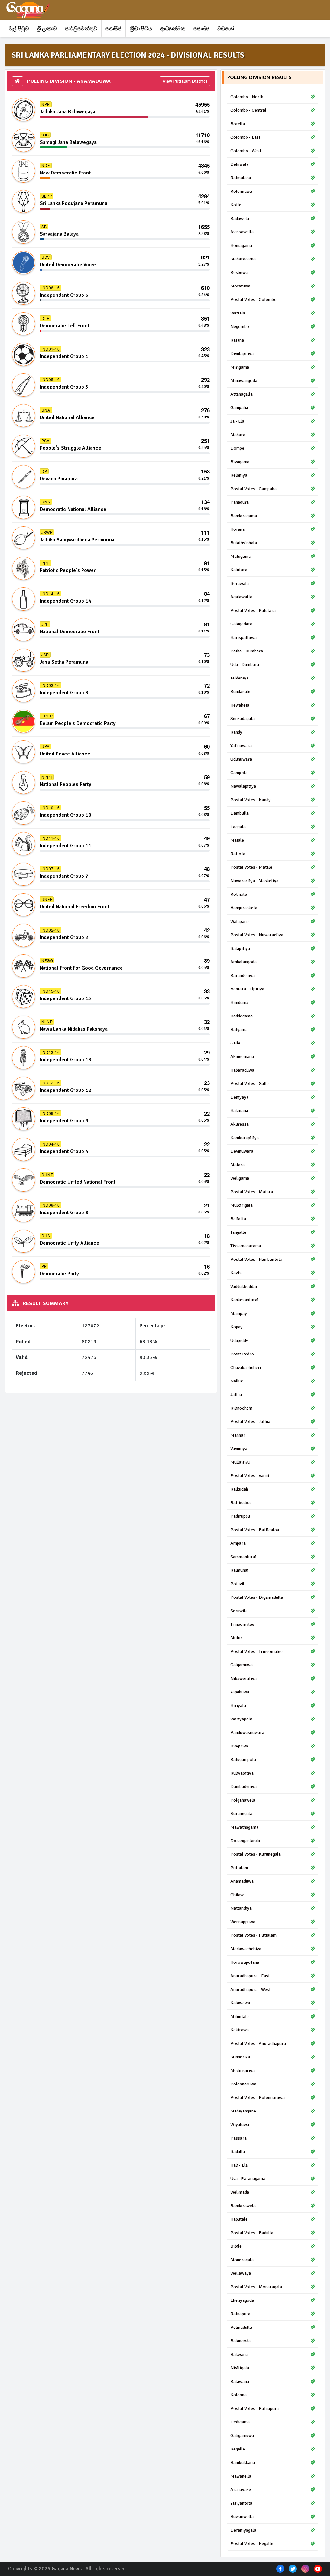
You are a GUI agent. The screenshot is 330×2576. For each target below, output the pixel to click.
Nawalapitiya (243, 786)
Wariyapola (241, 1719)
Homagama (241, 245)
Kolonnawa (241, 191)
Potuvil (237, 1584)
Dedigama (240, 2422)
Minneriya (240, 2057)
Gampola (239, 773)
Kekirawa (240, 2030)
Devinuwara (242, 1151)
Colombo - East (245, 137)
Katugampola (243, 1760)
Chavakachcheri (246, 1368)
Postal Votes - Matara (252, 1192)
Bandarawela (243, 2206)
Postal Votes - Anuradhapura (258, 2043)
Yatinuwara (241, 746)
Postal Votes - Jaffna (250, 1422)
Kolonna (238, 2395)
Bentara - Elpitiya (247, 989)
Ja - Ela (237, 421)
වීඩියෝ (226, 29)
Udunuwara (241, 759)
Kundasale (240, 692)
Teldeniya (239, 678)
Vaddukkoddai (244, 1286)
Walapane (240, 921)
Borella (238, 124)
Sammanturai (243, 1557)
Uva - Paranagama (248, 2179)
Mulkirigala (242, 1205)
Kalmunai (239, 1570)
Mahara (238, 435)
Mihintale (240, 2016)
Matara (238, 1165)
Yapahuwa (240, 1692)
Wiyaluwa (240, 2125)
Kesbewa (239, 272)
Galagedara (241, 624)
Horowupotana (245, 1962)
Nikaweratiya (243, 1678)
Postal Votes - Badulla (252, 2233)
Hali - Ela (239, 2165)
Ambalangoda (243, 962)
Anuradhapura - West (251, 1989)
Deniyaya (239, 1097)
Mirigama (240, 367)
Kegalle (238, 2449)
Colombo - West (246, 151)
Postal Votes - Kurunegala (256, 1854)
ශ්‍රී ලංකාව (47, 29)
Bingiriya (239, 1746)
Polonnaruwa (243, 2084)
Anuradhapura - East (250, 1976)
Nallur (237, 1381)
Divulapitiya (242, 354)
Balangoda (241, 2341)
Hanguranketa (244, 908)
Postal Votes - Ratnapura (255, 2408)
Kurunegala (241, 1814)
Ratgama (239, 1030)
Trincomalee (242, 1624)
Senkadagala (243, 719)
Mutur (236, 1638)
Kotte (236, 205)
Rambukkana (243, 2463)
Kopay (237, 1327)
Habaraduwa (242, 1070)
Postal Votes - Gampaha (253, 489)
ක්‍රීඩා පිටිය (141, 29)
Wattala (238, 313)
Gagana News (67, 2569)
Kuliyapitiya (242, 1773)
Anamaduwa (242, 1881)
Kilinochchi (241, 1408)
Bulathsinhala (244, 543)
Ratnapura (240, 2314)
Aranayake (241, 2490)
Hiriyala (238, 1705)
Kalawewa (240, 2003)
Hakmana (239, 1111)
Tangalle (238, 1232)
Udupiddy (239, 1340)
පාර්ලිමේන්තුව (81, 29)
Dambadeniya (243, 1787)
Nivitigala (240, 2368)
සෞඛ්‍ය (201, 29)
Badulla (238, 2152)
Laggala (238, 827)
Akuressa (240, 1124)
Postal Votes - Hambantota (256, 1259)
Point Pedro (242, 1354)
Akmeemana (242, 1057)
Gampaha (239, 408)
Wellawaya (241, 2273)
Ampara (238, 1543)
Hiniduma (239, 1002)
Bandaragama (244, 516)
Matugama (241, 556)
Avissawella (242, 232)
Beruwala (240, 583)
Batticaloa (241, 1503)
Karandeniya (243, 975)
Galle (235, 1043)
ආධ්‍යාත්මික (173, 29)
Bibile (236, 2246)
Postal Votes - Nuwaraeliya (257, 935)
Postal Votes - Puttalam (253, 1935)
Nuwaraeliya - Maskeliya (254, 881)
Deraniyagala (243, 2530)
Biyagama (240, 462)
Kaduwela (240, 218)
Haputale (239, 2219)
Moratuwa (240, 286)
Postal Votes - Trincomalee (257, 1651)
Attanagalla (242, 394)
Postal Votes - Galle (250, 1084)
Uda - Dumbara (245, 665)
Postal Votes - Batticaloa (255, 1530)
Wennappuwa (243, 1922)
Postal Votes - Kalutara (253, 610)
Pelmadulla (241, 2327)
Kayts (236, 1273)
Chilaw (237, 1895)
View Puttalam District (185, 81)
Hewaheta (240, 705)
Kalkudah (239, 1489)
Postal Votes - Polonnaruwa (257, 2098)
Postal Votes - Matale (251, 867)
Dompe (237, 448)
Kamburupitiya (245, 1138)
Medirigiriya (243, 2070)
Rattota (238, 854)
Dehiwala (239, 164)
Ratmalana (241, 178)
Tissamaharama (246, 1246)
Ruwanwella (242, 2517)
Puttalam (239, 1868)
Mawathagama (244, 1827)
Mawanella (241, 2476)
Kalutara (239, 570)
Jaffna (236, 1395)
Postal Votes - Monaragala (256, 2287)
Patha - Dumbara (247, 651)
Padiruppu (240, 1516)
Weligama (240, 1178)
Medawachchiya (246, 1949)
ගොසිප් (113, 29)
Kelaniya (239, 475)
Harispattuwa (243, 637)
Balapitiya (240, 948)
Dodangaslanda (245, 1841)
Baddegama (242, 1016)
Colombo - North (247, 97)
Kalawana (240, 2381)
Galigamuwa (242, 2435)
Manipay (239, 1313)
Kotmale (239, 894)
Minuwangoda (244, 381)
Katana (237, 340)
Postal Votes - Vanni (250, 1476)
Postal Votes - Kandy (251, 800)
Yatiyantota (241, 2503)
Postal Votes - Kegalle (252, 2544)
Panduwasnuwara (247, 1733)
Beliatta (238, 1219)
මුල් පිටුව (19, 29)
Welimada (240, 2192)
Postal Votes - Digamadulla (257, 1597)
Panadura (240, 502)
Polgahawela (243, 1800)
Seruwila (239, 1611)
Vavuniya (239, 1449)
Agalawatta (241, 597)
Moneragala (242, 2260)
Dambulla (240, 813)
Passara (238, 2138)
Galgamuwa (242, 1665)
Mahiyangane (243, 2111)
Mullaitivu (240, 1462)
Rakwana (239, 2354)
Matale (237, 840)
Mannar (238, 1435)
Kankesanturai (244, 1300)
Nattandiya (241, 1908)
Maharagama (243, 259)
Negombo (240, 327)
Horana (238, 529)
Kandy (236, 732)
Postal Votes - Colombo (253, 300)
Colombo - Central (248, 110)
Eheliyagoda (242, 2300)
